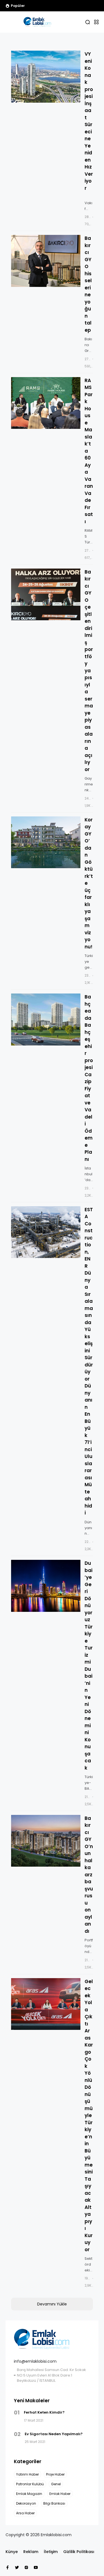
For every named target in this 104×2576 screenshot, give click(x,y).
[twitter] (17, 2567)
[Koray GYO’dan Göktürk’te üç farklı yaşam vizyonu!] (46, 842)
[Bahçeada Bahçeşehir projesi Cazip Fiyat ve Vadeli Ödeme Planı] (46, 1019)
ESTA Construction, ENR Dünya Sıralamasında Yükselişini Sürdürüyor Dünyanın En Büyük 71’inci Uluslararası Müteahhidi (89, 1361)
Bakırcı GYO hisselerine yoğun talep (88, 284)
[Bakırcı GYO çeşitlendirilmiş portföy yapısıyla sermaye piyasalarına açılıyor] (30, 6)
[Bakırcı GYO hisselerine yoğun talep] (46, 261)
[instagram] (26, 2567)
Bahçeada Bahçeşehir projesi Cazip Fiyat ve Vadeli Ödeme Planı (89, 1078)
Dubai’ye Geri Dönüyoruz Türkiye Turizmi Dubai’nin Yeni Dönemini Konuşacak (89, 1666)
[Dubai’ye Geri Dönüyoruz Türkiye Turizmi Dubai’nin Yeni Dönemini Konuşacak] (46, 1586)
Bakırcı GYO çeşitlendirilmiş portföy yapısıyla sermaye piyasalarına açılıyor (89, 671)
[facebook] (7, 2567)
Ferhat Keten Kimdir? (44, 2412)
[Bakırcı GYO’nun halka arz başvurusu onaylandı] (46, 1841)
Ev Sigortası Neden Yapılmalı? (54, 2434)
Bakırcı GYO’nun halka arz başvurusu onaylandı (89, 1875)
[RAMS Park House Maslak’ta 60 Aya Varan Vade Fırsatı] (46, 403)
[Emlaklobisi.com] (37, 22)
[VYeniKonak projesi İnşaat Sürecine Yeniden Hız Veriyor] (46, 77)
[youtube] (36, 2567)
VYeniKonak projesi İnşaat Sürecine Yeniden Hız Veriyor (89, 121)
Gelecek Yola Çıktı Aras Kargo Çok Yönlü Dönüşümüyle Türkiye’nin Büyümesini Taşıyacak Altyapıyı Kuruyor (89, 2115)
